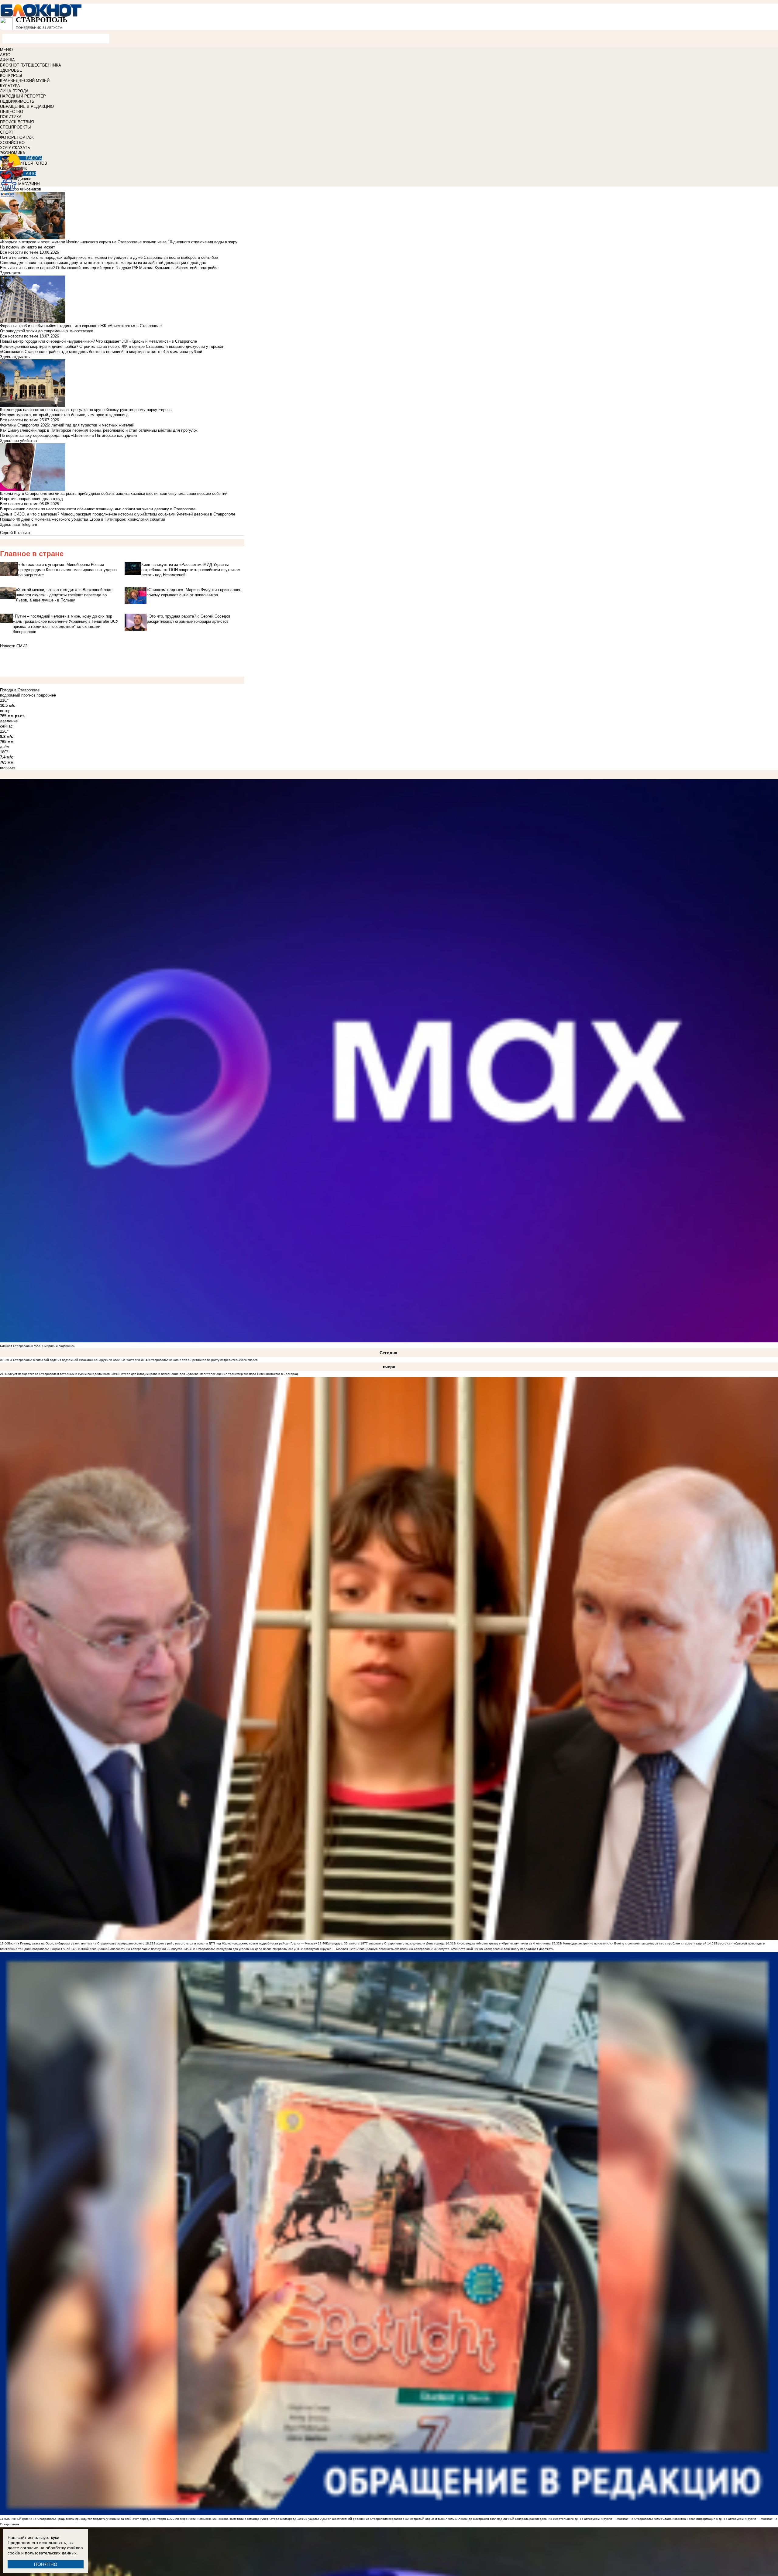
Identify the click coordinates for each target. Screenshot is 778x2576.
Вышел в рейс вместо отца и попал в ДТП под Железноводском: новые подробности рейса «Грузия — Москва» (235, 1943)
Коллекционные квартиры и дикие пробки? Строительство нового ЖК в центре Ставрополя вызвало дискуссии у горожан (112, 346)
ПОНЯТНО (46, 2564)
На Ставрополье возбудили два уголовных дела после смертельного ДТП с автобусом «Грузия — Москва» (270, 1949)
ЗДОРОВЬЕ (11, 70)
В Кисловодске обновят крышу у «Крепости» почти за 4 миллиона (502, 1943)
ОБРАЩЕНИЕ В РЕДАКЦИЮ (27, 106)
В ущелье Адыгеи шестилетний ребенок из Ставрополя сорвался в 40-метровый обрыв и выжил (376, 2519)
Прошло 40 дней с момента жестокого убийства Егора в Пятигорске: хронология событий (83, 519)
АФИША (7, 60)
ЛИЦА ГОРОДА (14, 91)
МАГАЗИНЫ (29, 184)
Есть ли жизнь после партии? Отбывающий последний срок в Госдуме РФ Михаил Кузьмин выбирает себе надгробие (109, 268)
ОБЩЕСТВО (12, 112)
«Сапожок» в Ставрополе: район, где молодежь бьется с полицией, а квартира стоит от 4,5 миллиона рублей (101, 352)
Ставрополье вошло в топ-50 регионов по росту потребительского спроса (203, 1360)
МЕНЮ (6, 50)
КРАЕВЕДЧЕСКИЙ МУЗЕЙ (25, 81)
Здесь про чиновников (21, 189)
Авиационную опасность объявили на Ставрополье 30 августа (403, 1949)
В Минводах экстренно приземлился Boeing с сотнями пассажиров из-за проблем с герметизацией (633, 1943)
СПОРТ (7, 132)
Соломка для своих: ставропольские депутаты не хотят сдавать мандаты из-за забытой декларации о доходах (103, 263)
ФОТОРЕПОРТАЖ (17, 137)
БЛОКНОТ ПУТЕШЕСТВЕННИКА (31, 65)
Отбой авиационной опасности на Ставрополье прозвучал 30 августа (131, 1949)
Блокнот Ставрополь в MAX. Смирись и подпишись (37, 1346)
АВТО (5, 55)
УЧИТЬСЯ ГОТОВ (31, 163)
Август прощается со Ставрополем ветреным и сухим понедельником (59, 1374)
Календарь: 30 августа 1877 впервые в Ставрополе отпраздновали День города (385, 1943)
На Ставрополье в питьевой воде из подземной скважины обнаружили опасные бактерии (74, 1360)
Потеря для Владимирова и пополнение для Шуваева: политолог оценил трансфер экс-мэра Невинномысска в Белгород (209, 1374)
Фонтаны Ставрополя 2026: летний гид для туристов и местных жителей (67, 425)
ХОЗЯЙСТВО (12, 143)
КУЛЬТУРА (10, 86)
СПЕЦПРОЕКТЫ (15, 127)
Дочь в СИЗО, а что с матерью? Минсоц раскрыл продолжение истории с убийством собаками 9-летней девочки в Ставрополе (118, 514)
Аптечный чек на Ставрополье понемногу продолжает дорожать (506, 1949)
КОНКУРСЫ (11, 75)
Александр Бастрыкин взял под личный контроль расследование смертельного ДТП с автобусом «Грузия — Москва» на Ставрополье (555, 2519)
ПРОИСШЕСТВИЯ (17, 122)
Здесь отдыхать (15, 357)
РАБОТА (34, 158)
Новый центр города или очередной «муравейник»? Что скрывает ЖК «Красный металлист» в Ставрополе (98, 341)
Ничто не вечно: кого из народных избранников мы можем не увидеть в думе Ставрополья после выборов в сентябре (109, 257)
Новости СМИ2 (14, 646)
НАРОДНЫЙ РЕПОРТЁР (23, 96)
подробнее (46, 695)
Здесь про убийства (18, 441)
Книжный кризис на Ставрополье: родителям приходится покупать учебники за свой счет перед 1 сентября (87, 2519)
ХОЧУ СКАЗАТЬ (15, 148)
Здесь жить (11, 273)
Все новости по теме (19, 252)
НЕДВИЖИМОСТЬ (17, 101)
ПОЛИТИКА (11, 117)
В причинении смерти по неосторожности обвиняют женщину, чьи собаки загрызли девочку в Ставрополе (98, 509)
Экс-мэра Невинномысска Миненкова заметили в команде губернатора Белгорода (235, 2519)
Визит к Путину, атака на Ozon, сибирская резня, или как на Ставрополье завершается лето (77, 1943)
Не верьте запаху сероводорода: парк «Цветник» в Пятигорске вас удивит (69, 435)
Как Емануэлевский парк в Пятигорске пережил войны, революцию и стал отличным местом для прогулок (99, 430)
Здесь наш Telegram (19, 524)
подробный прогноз (18, 695)
